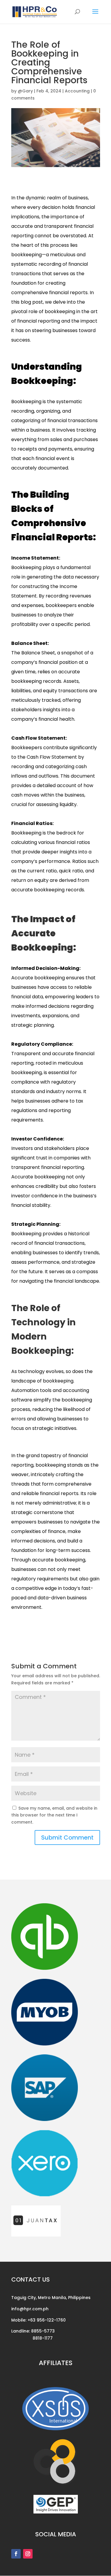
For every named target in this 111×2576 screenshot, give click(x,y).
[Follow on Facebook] (16, 2554)
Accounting (77, 91)
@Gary (25, 91)
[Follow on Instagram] (28, 2554)
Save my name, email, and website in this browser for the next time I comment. (54, 1815)
